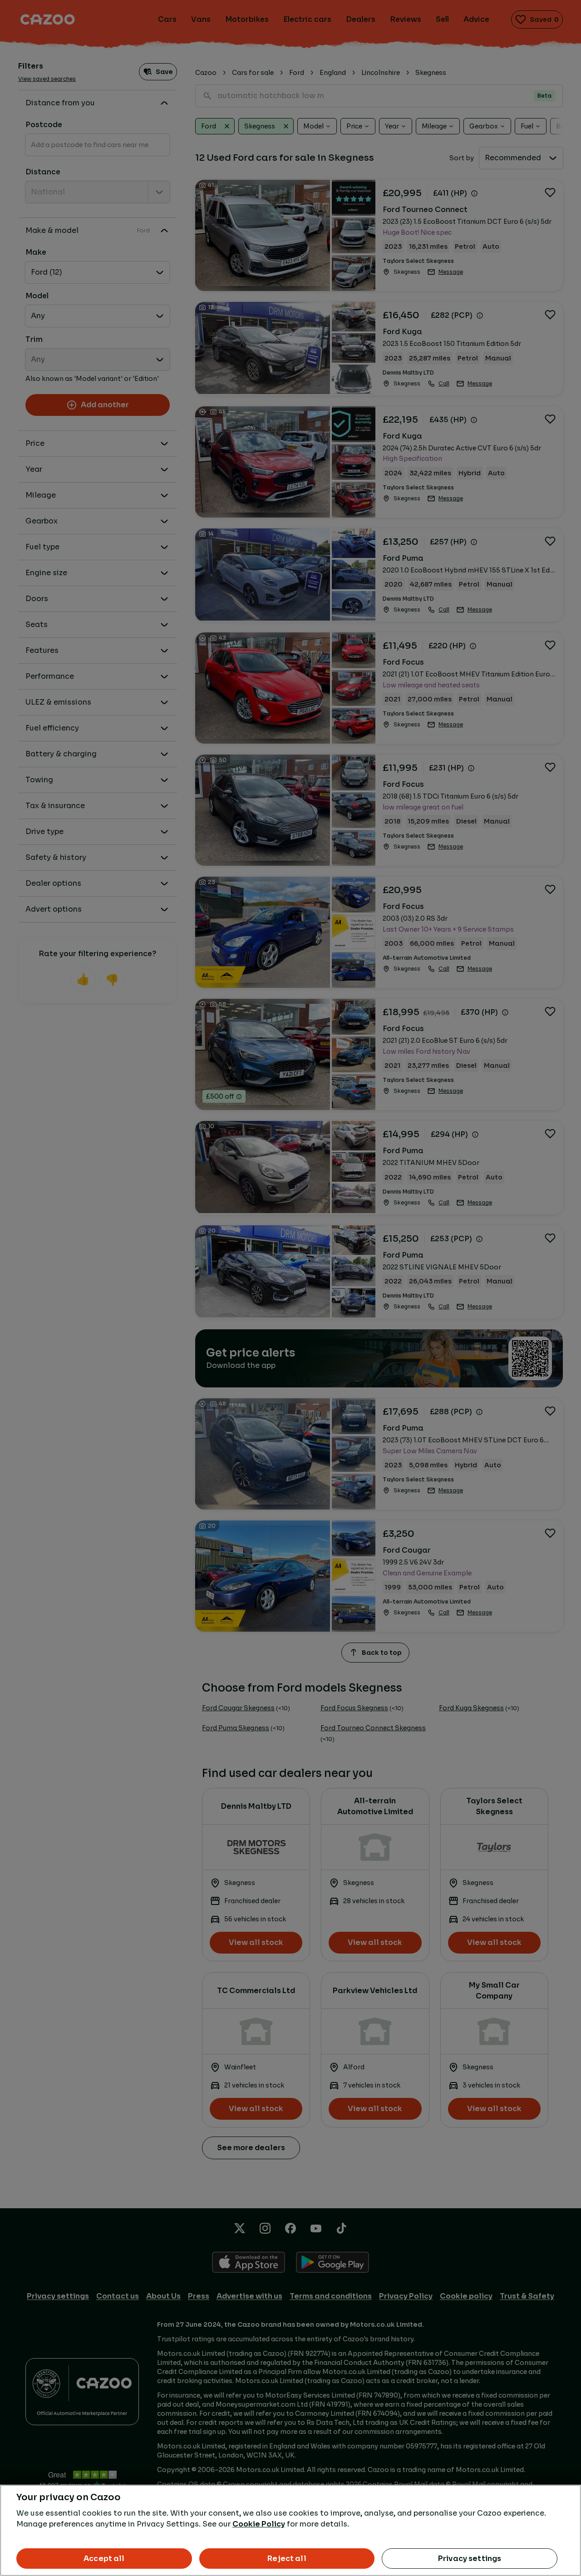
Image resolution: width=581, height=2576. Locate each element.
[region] (290, 2530)
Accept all (104, 2559)
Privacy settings (470, 2559)
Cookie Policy (259, 2524)
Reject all (287, 2559)
